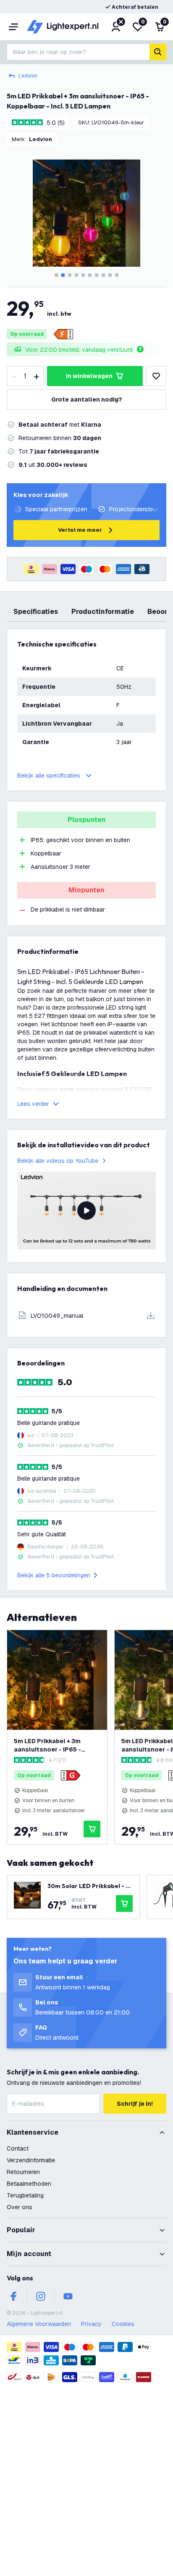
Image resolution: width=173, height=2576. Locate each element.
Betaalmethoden (29, 2184)
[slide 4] (76, 275)
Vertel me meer (80, 530)
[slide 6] (90, 275)
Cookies (123, 2324)
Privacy (91, 2324)
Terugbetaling (25, 2195)
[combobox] (78, 52)
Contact (18, 2148)
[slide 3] (70, 275)
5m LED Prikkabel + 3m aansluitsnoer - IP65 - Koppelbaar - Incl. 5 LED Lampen (50, 1745)
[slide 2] (63, 275)
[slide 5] (83, 275)
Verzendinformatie (31, 2160)
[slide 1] (56, 275)
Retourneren (23, 2172)
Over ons (20, 2207)
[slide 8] (103, 275)
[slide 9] (110, 275)
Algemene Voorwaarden (39, 2324)
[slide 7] (97, 275)
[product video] (86, 1211)
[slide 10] (117, 275)
